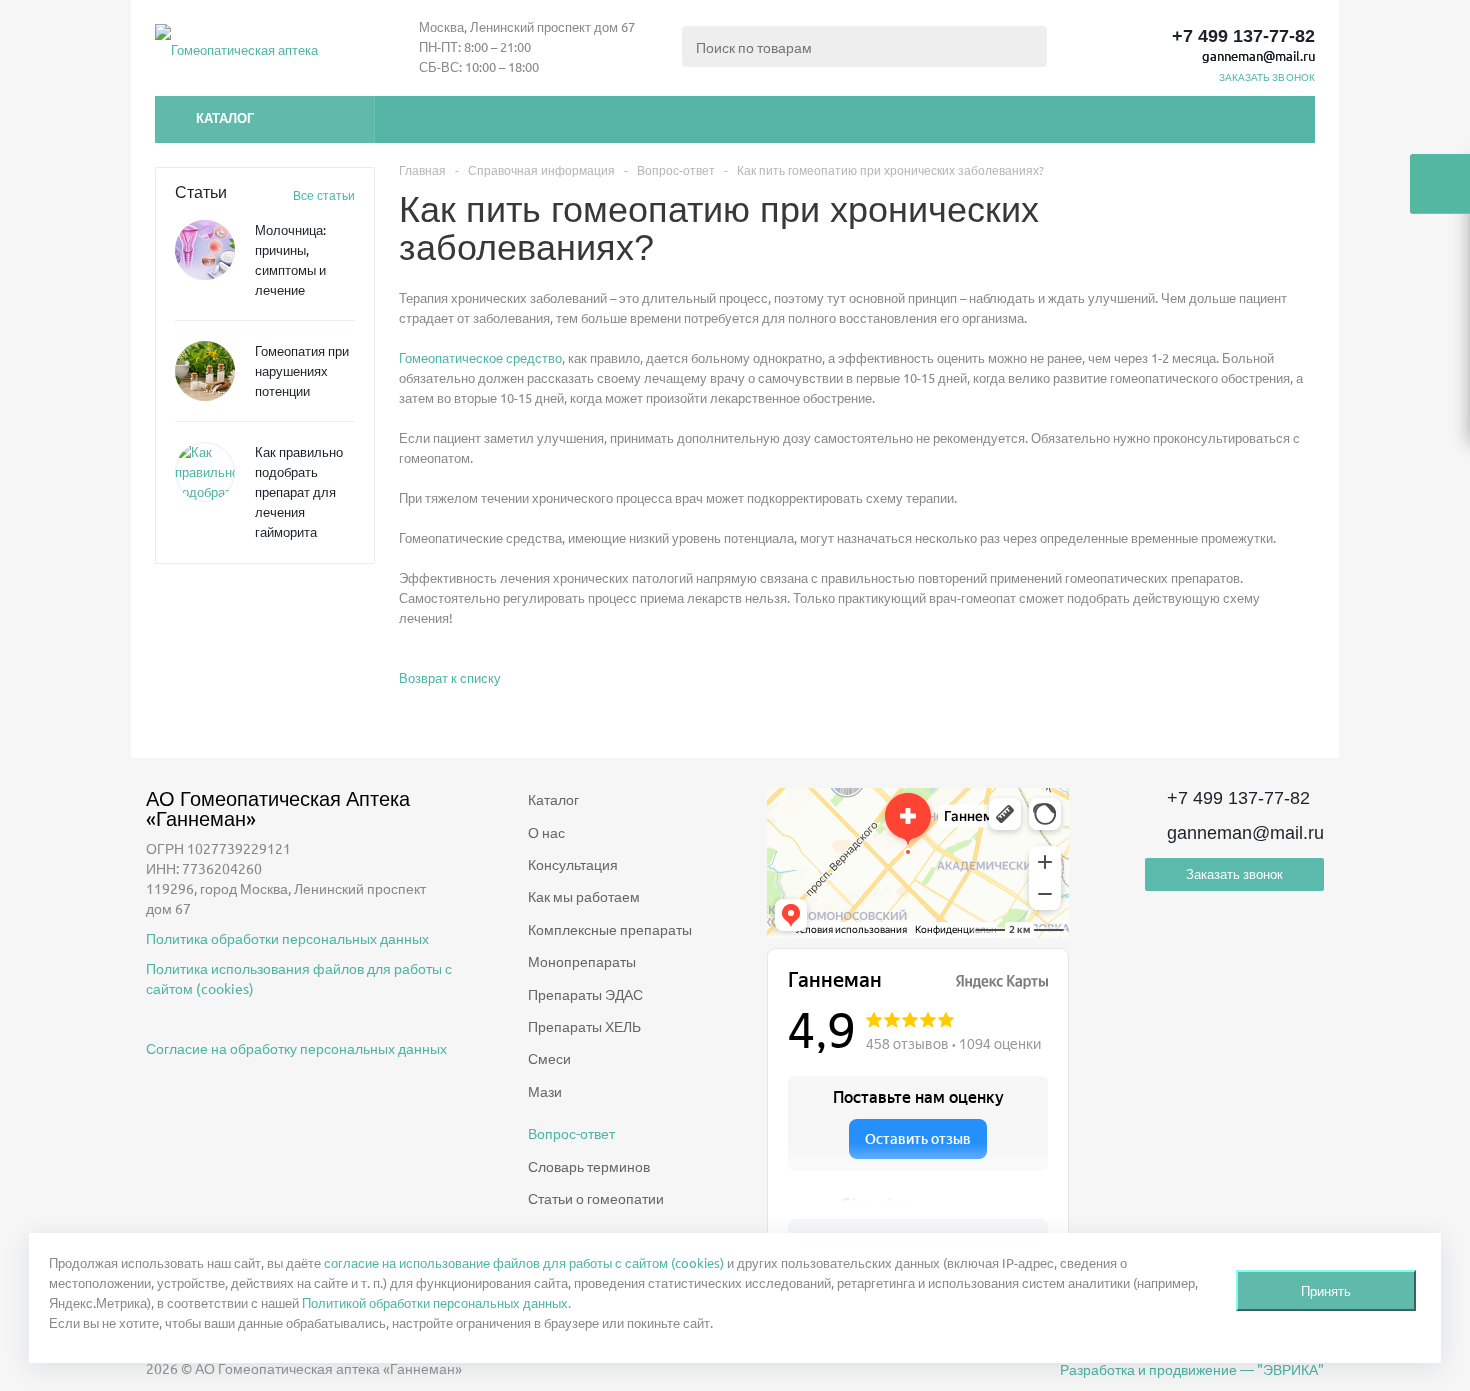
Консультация (573, 864)
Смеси (549, 1058)
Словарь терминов (589, 1166)
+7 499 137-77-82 (1243, 36)
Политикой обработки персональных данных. (436, 1302)
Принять (1326, 1290)
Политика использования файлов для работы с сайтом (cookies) (299, 978)
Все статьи (324, 195)
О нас (546, 832)
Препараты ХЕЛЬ (584, 1026)
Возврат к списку (450, 677)
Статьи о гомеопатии (596, 1198)
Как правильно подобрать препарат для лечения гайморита (299, 491)
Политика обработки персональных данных (287, 938)
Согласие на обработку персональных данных (296, 1048)
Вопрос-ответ (571, 1133)
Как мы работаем (584, 896)
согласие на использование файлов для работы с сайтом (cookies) (524, 1262)
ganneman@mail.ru (1258, 55)
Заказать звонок (1234, 873)
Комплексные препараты (610, 929)
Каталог (225, 118)
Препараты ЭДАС (585, 994)
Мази (545, 1091)
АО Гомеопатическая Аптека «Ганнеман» (280, 808)
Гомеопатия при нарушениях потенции (302, 370)
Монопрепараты (582, 961)
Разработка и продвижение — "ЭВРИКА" (1192, 1369)
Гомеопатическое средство (480, 357)
